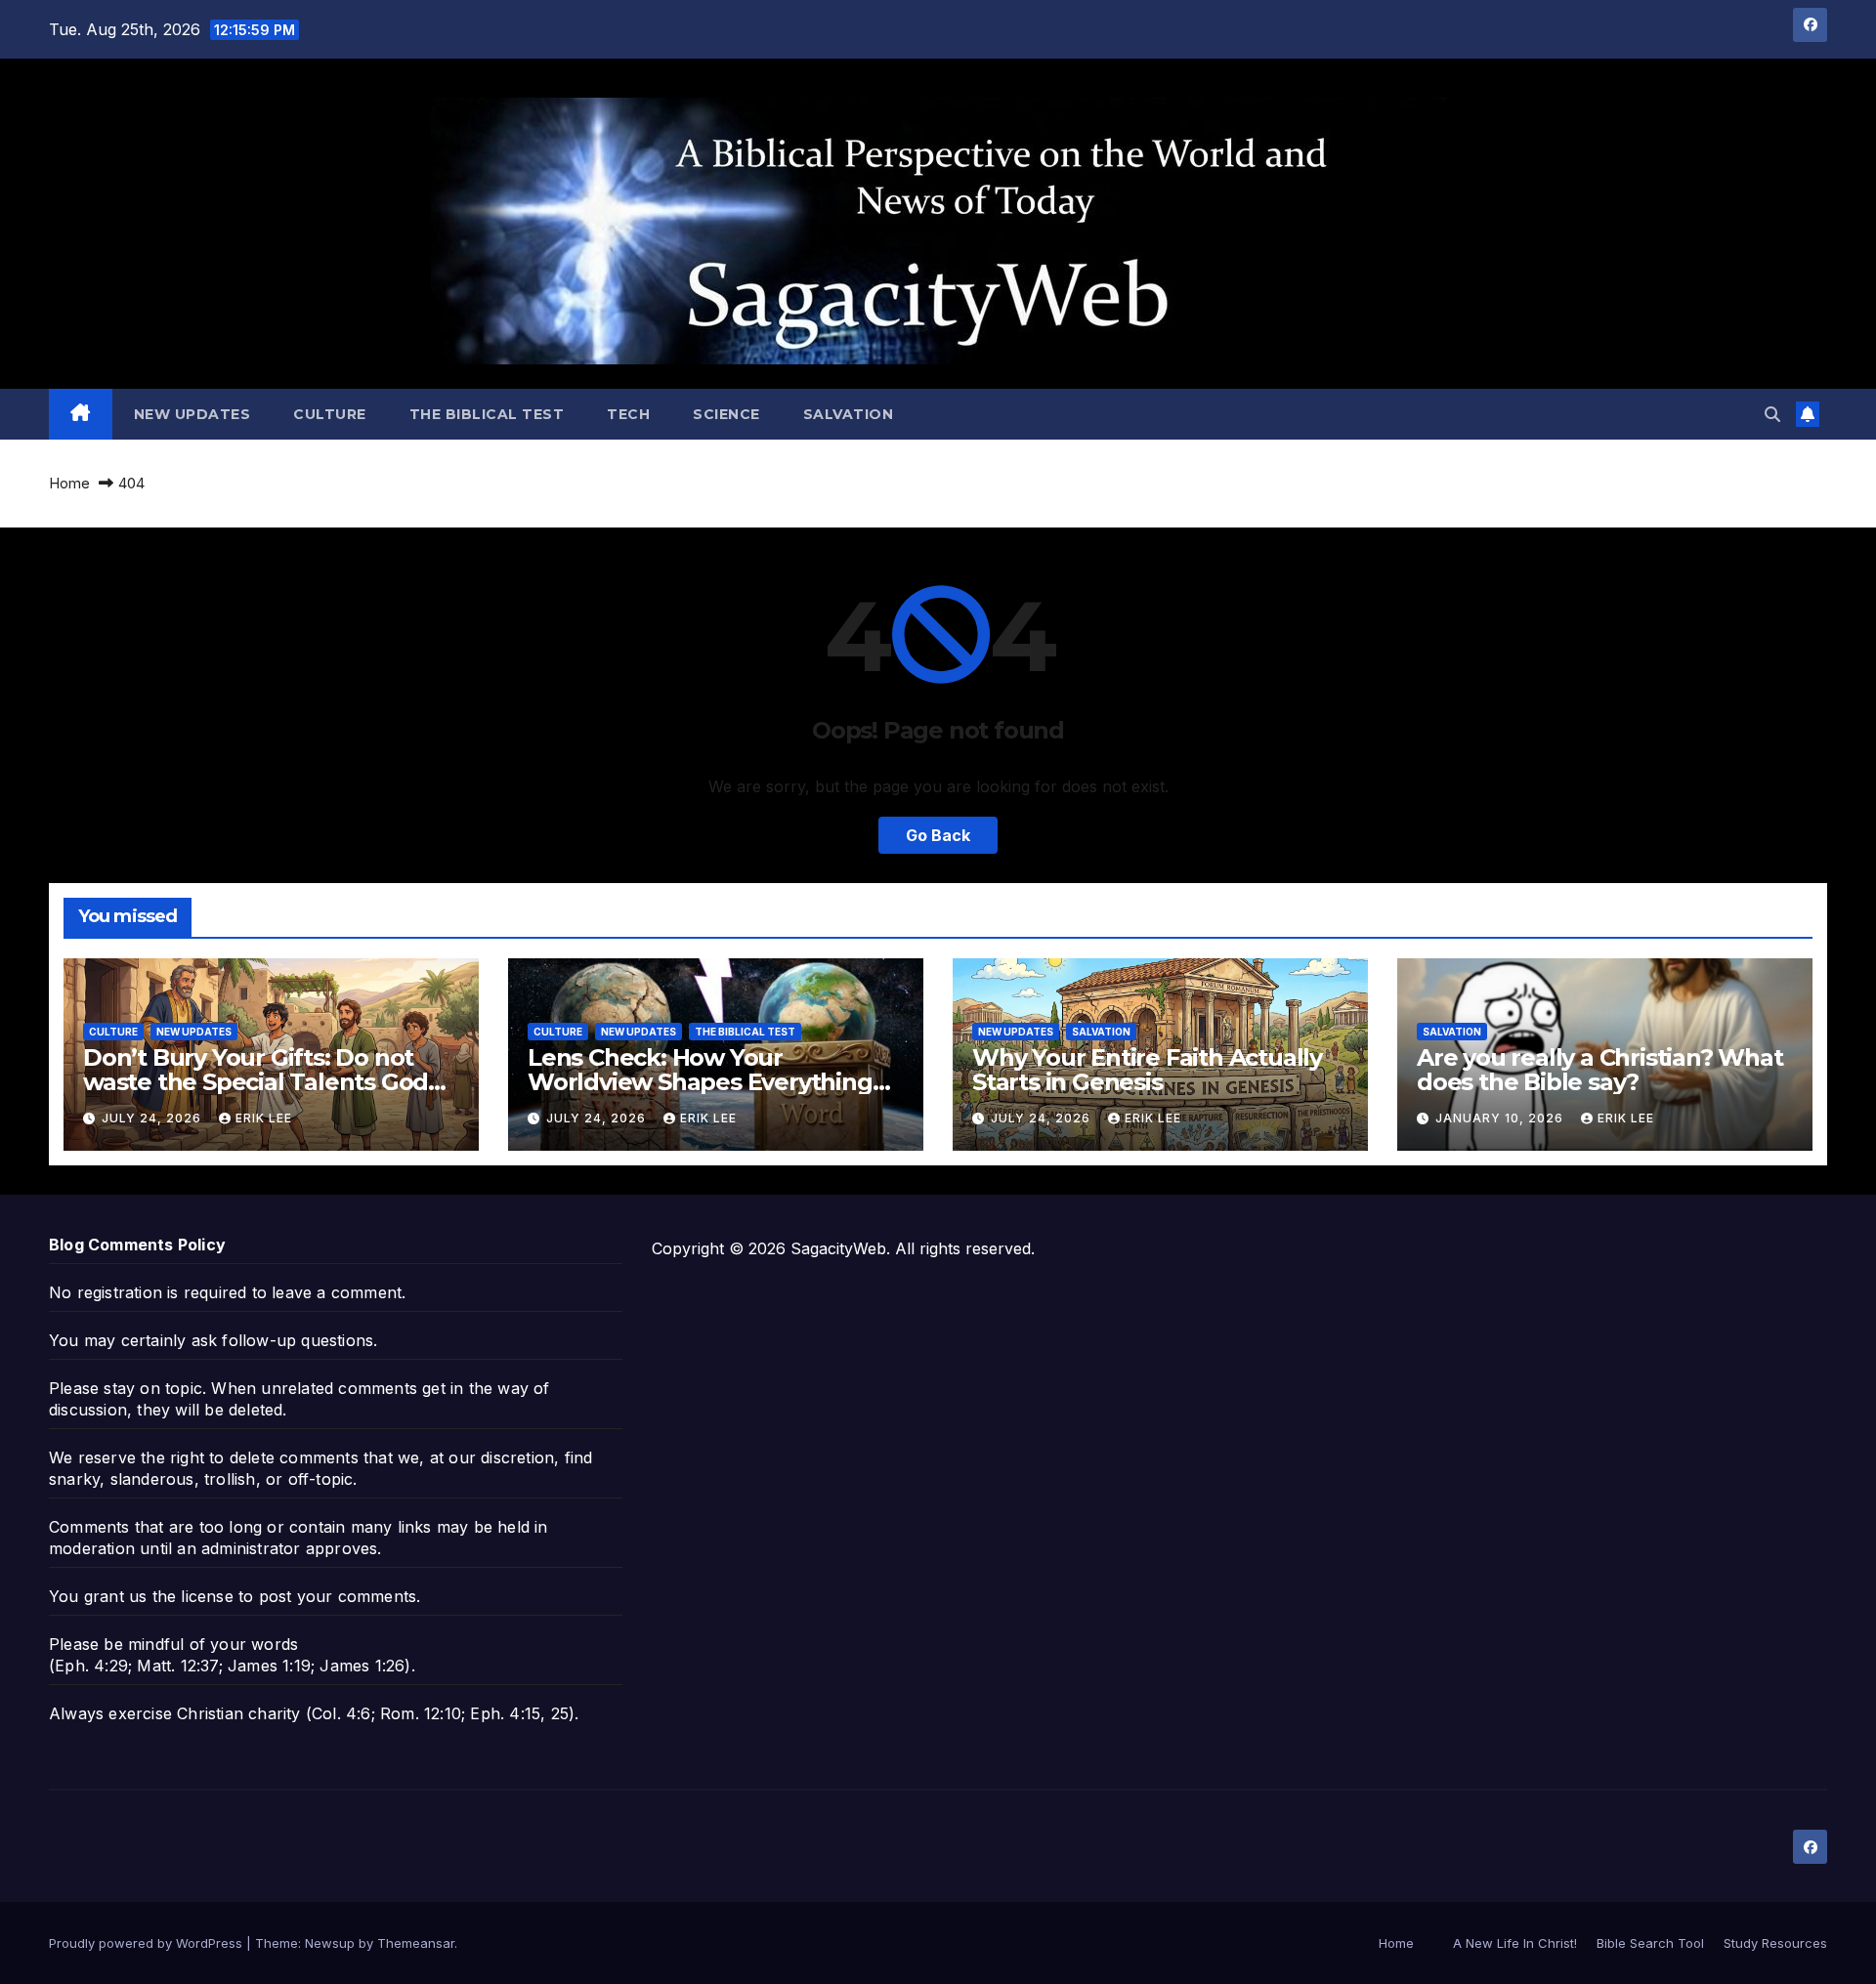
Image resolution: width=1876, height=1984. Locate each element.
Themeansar (416, 1943)
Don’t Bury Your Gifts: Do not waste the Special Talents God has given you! (256, 1082)
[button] (1772, 414)
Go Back (938, 835)
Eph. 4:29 (91, 1666)
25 (560, 1713)
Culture (330, 414)
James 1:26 (362, 1666)
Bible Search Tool (1650, 1943)
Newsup (330, 1943)
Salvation (849, 414)
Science (726, 414)
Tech (628, 414)
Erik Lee (264, 1118)
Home (69, 483)
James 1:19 (269, 1666)
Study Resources (1775, 1943)
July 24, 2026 (153, 1118)
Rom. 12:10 (421, 1713)
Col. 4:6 (341, 1713)
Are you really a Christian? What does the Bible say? (1600, 1070)
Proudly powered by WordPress (148, 1943)
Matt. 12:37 (177, 1666)
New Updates (192, 414)
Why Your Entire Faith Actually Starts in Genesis (1147, 1070)
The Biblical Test (487, 414)
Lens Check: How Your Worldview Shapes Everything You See (700, 1082)
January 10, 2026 (1501, 1118)
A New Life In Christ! (1515, 1943)
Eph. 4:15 (505, 1713)
